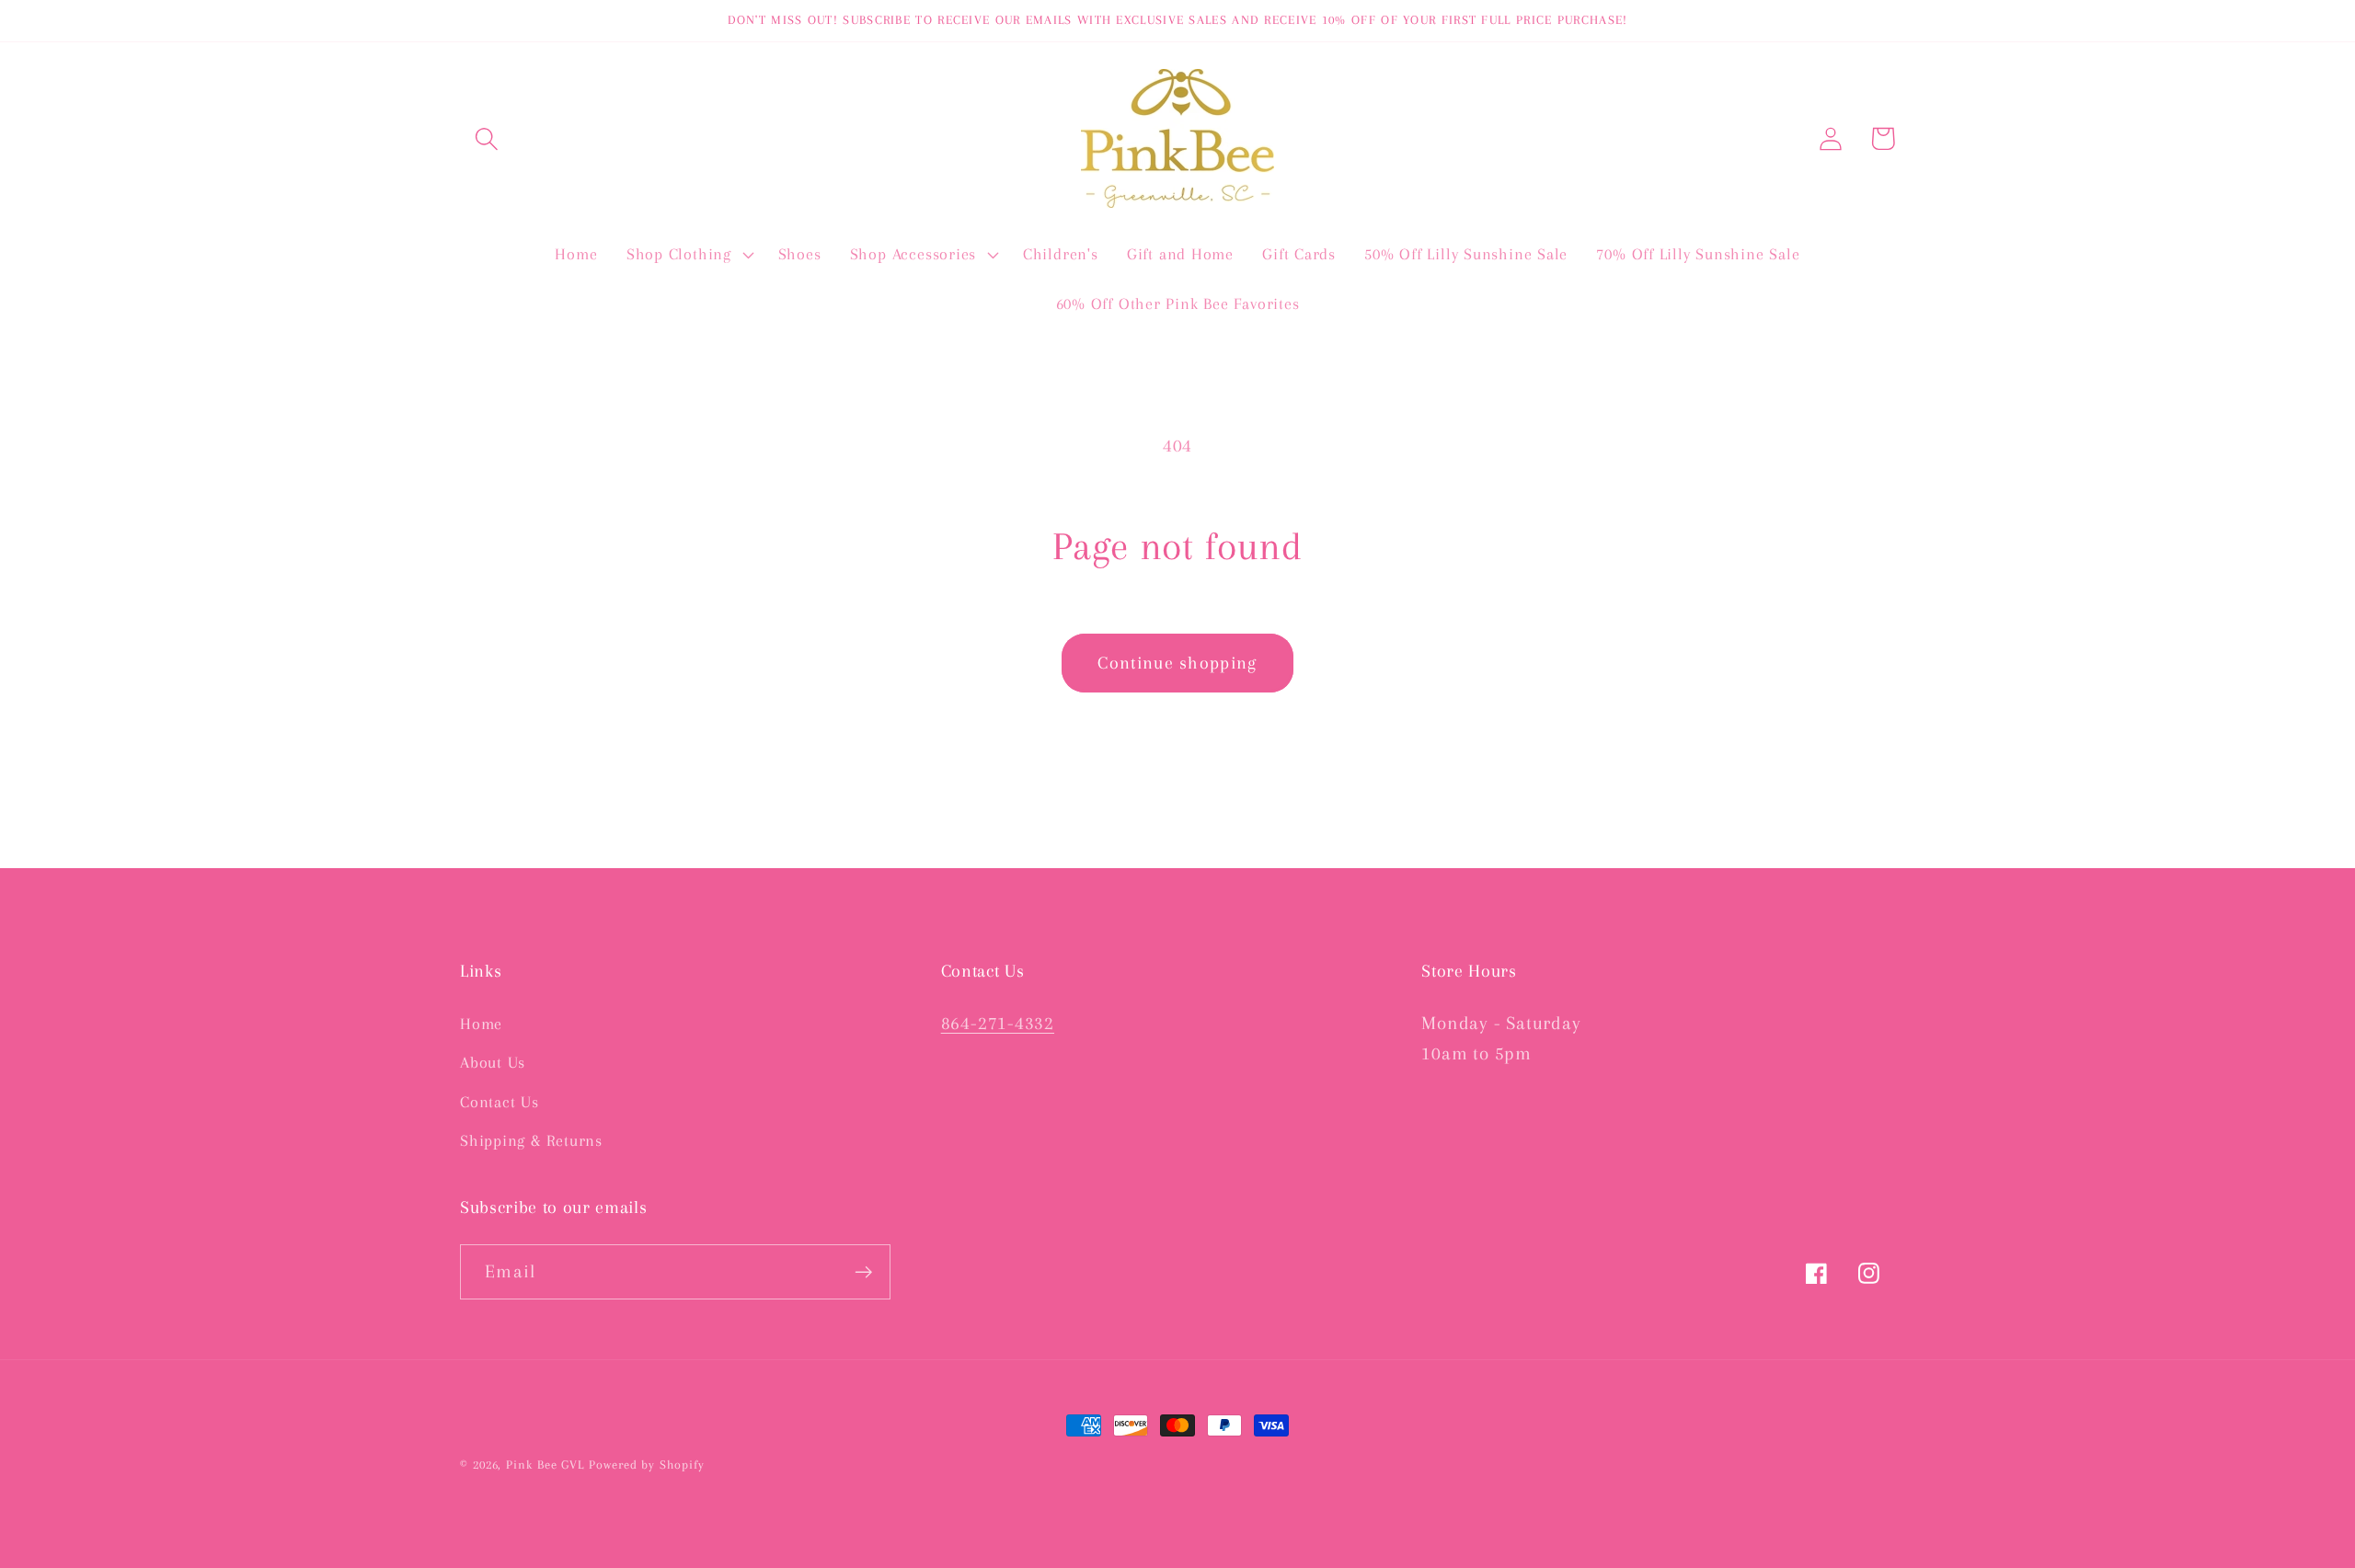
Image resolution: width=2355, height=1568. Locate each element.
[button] (486, 138)
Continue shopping (1177, 663)
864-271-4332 (998, 1023)
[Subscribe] (863, 1272)
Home (481, 1024)
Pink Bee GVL (545, 1465)
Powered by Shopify (646, 1465)
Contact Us (500, 1102)
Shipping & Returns (531, 1140)
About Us (493, 1062)
